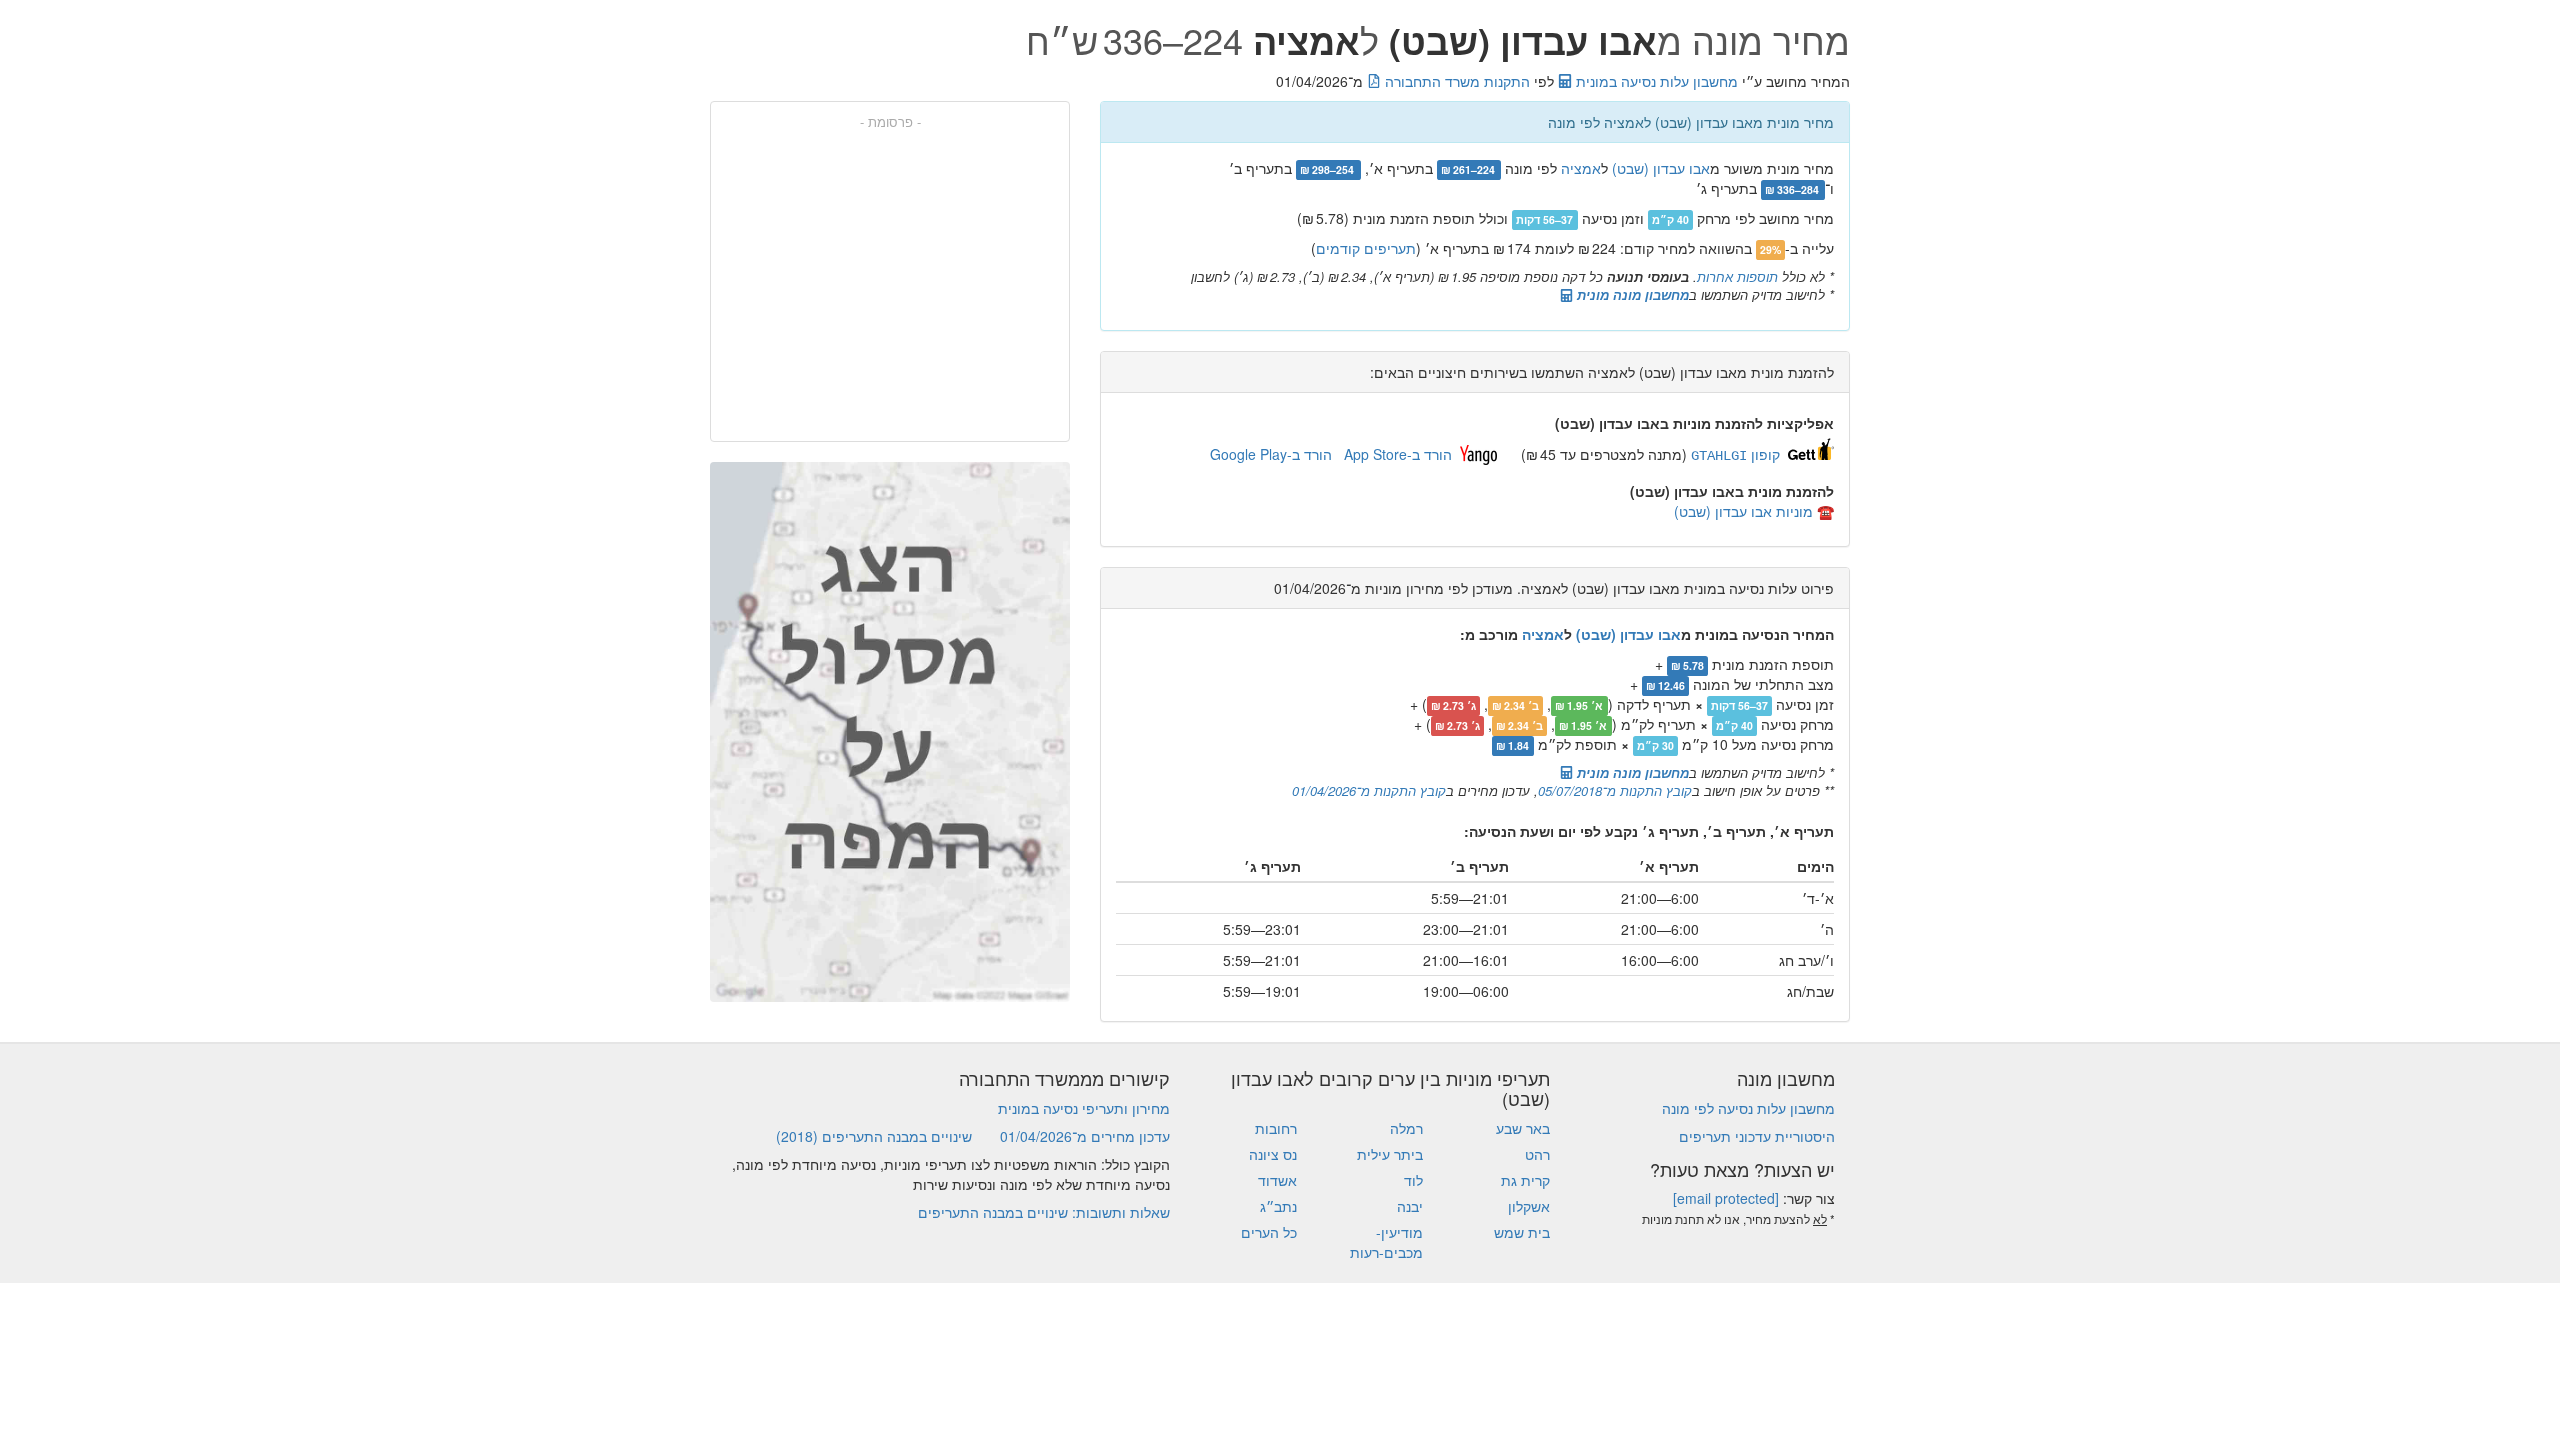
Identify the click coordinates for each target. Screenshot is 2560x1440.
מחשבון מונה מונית (1631, 294)
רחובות (1276, 1128)
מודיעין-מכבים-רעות (1386, 1242)
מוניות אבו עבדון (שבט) (1743, 511)
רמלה (1406, 1128)
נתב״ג (1278, 1206)
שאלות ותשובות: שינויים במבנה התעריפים (1044, 1212)
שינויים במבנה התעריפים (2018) (874, 1136)
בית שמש (1522, 1232)
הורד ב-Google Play (1271, 454)
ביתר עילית (1390, 1154)
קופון (1735, 454)
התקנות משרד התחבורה (1455, 81)
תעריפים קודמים (1366, 248)
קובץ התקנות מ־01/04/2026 (1369, 790)
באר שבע (1523, 1128)
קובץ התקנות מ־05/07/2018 (1615, 790)
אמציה (1581, 168)
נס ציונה (1273, 1154)
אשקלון (1529, 1206)
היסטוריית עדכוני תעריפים (1757, 1136)
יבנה (1410, 1206)
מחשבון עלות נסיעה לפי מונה (1748, 1108)
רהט (1537, 1154)
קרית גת (1525, 1180)
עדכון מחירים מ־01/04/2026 (1085, 1136)
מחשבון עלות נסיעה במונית (1655, 81)
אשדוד (1277, 1180)
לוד (1413, 1180)
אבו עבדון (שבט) (1661, 168)
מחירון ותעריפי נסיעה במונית (1084, 1108)
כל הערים (1269, 1232)
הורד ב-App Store (1398, 454)
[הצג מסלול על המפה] (890, 732)
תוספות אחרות (1737, 276)
